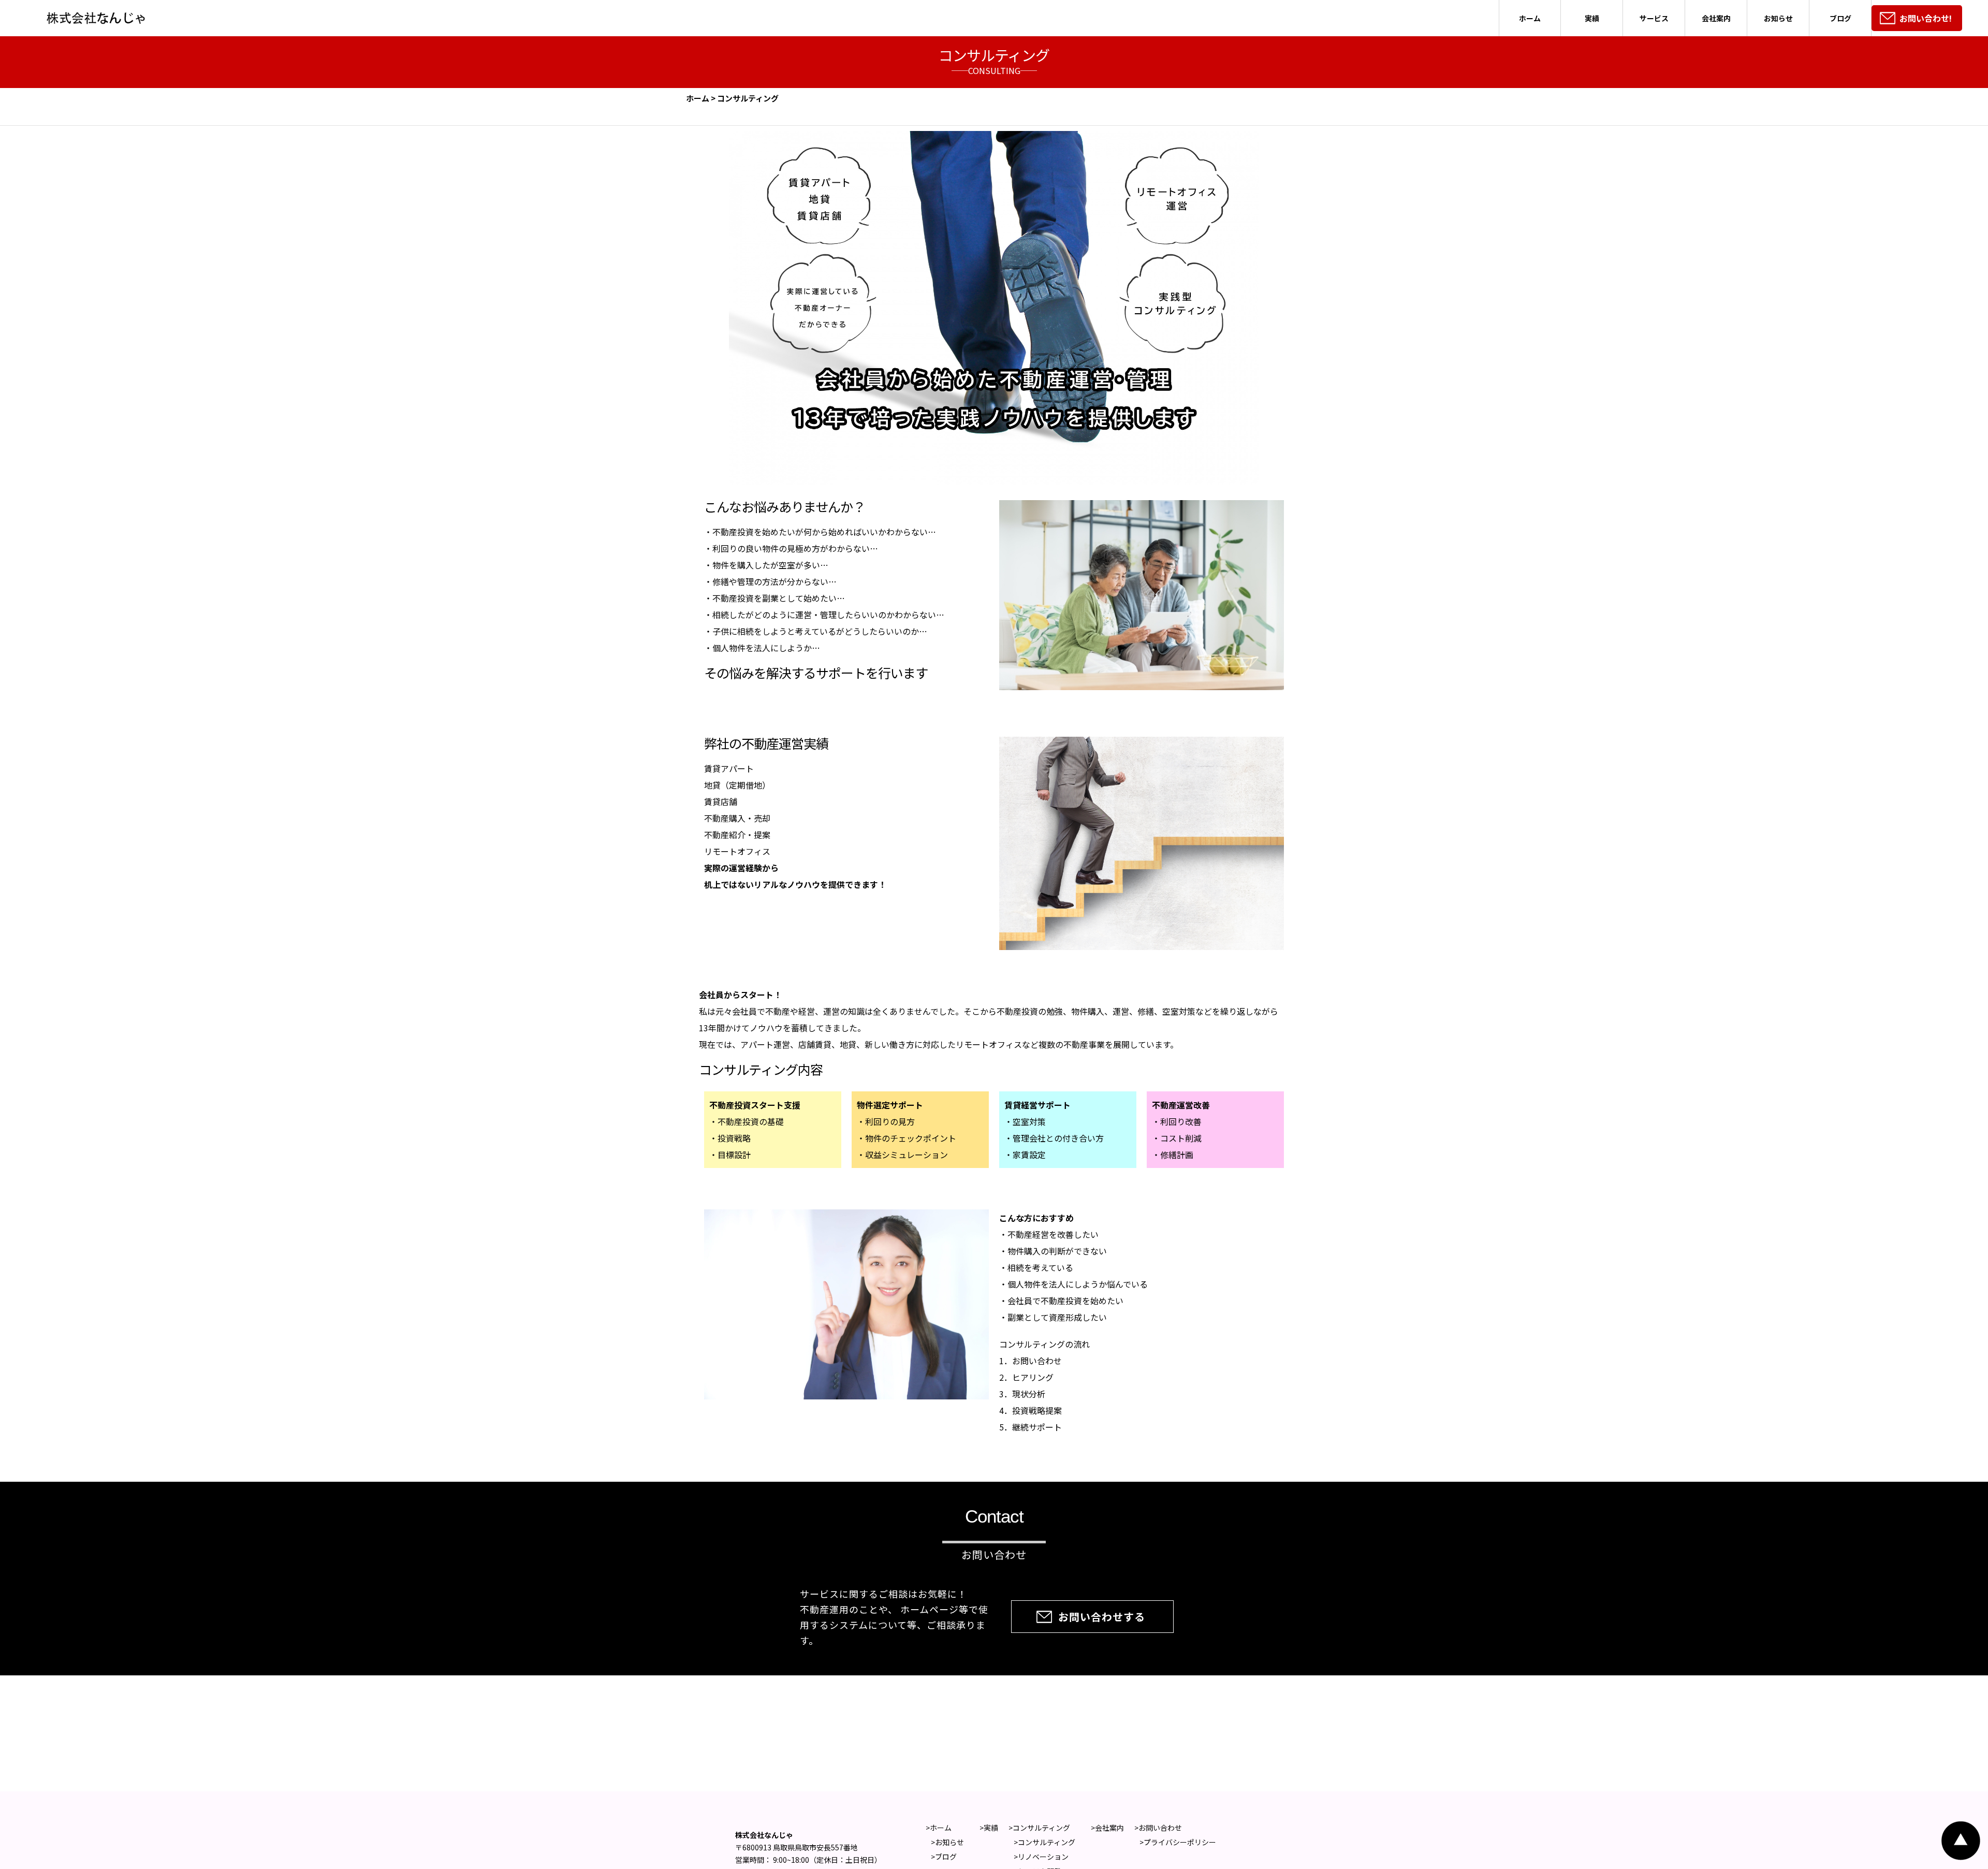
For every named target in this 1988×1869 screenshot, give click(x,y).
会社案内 (1716, 18)
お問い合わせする (1092, 1617)
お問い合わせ (1160, 1828)
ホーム (1530, 18)
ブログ (1840, 18)
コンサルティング (1041, 1828)
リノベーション (1043, 1857)
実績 (1592, 18)
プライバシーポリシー (1180, 1842)
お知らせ (1778, 18)
